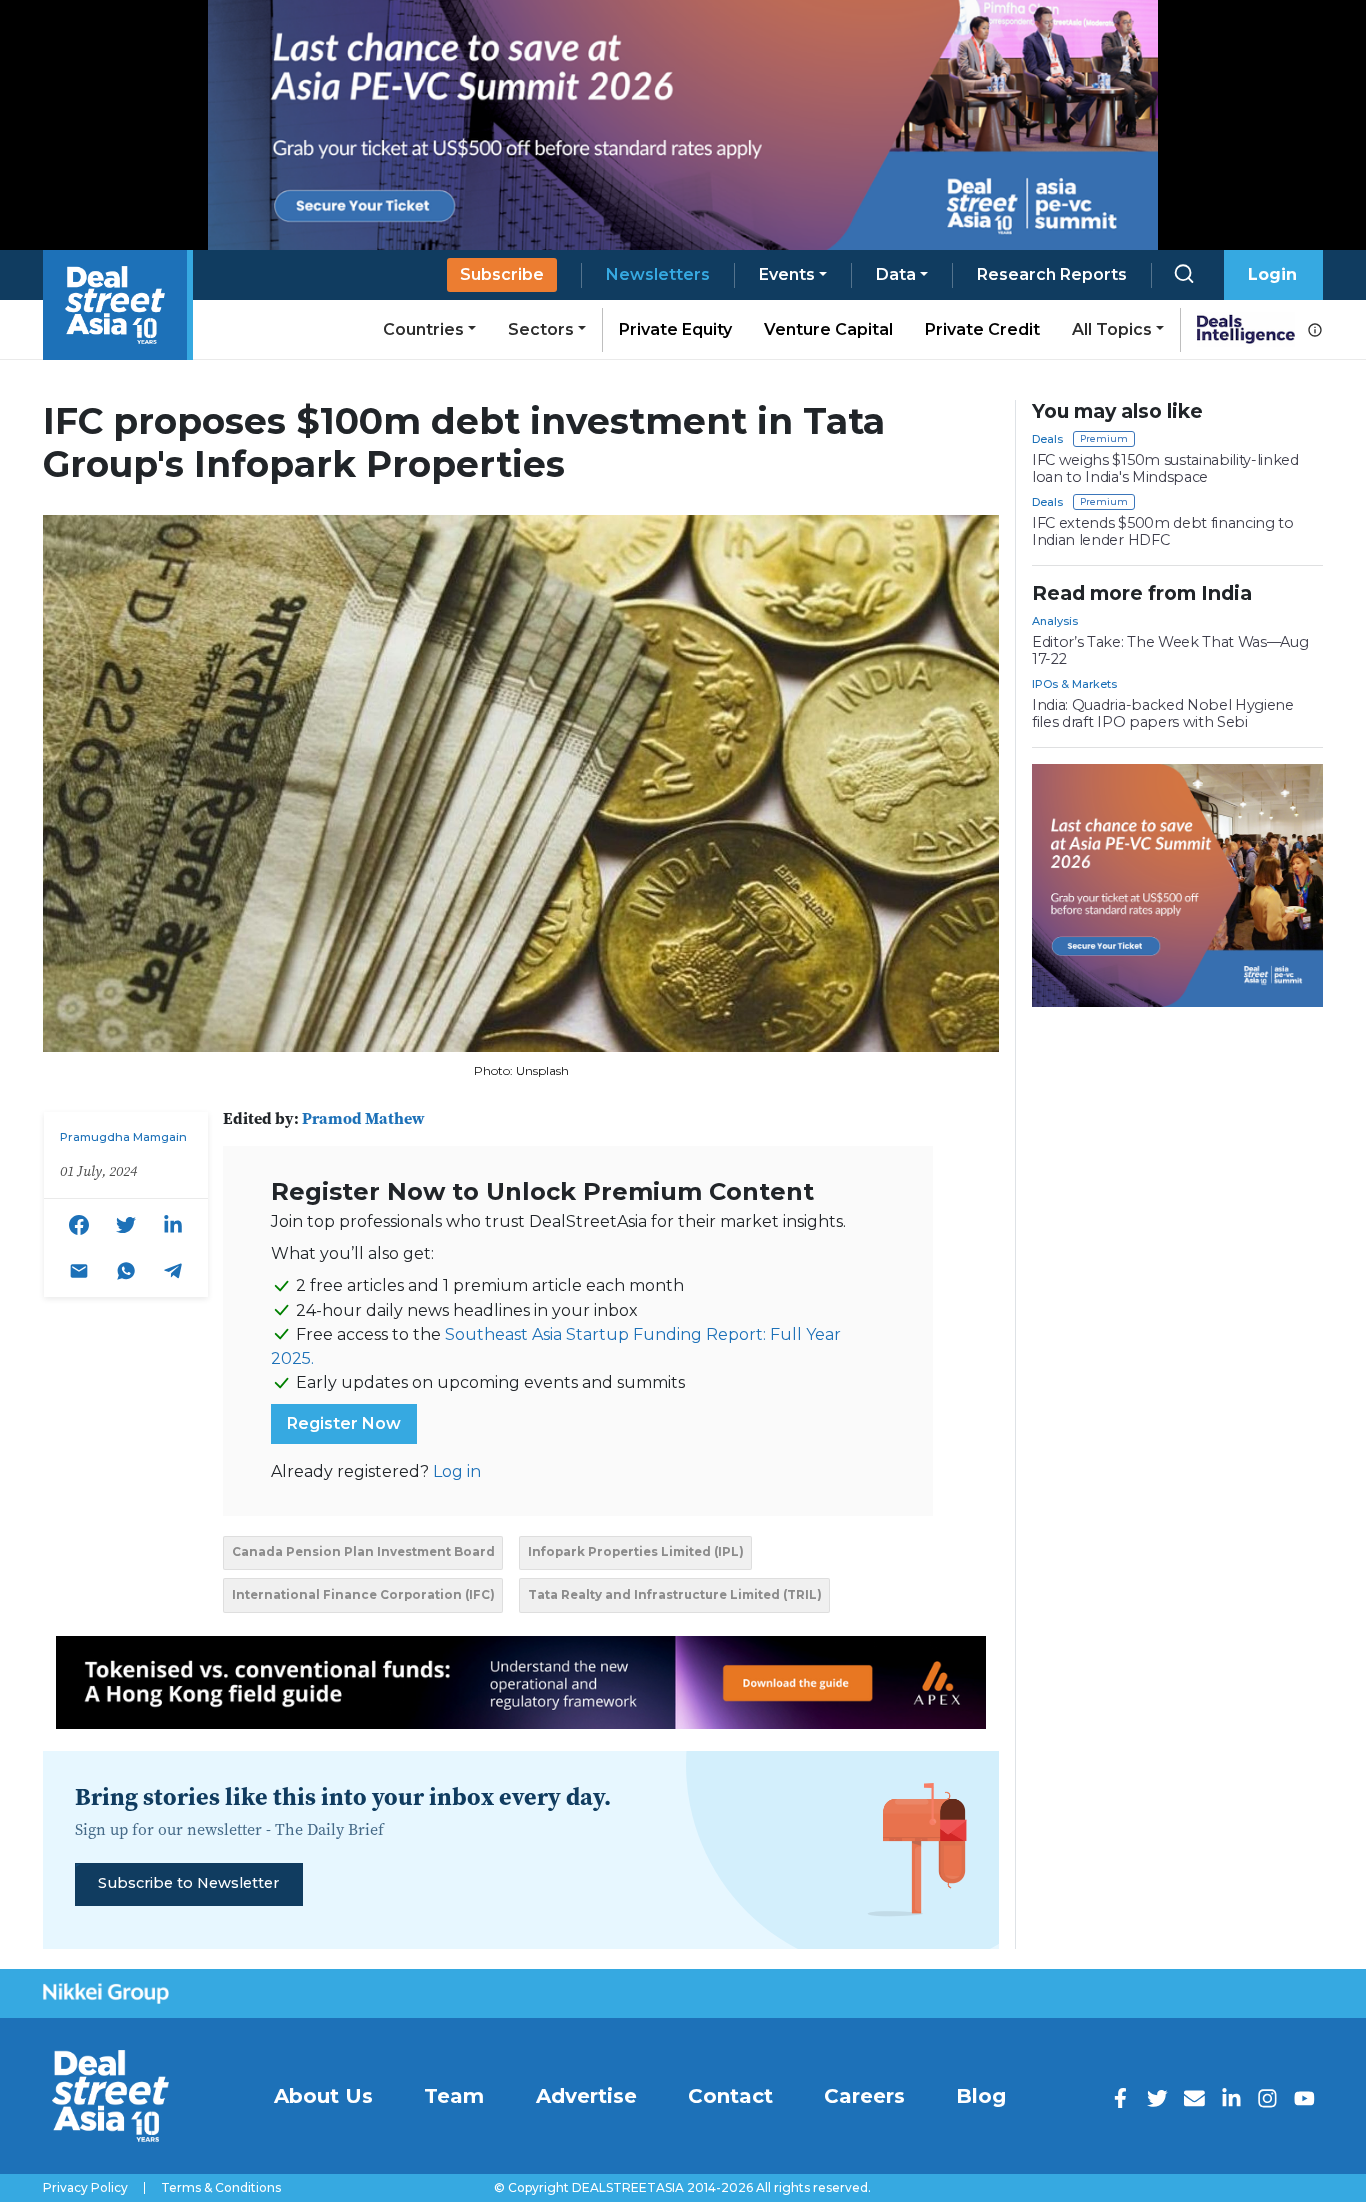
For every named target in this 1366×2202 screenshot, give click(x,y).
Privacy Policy (85, 2188)
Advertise (586, 2096)
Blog (981, 2096)
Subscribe (502, 274)
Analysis (1055, 621)
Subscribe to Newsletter (188, 1883)
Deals (1047, 439)
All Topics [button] (1112, 329)
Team (454, 2096)
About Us (323, 2096)
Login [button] (1272, 274)
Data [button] (896, 274)
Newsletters (658, 274)
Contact (730, 2096)
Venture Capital (828, 329)
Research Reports (1052, 274)
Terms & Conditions (221, 2188)
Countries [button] (423, 329)
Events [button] (787, 274)
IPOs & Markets (1074, 684)
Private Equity (675, 329)
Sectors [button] (541, 329)
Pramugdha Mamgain (123, 1137)
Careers (864, 2096)
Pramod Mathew (363, 1118)
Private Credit (982, 329)
